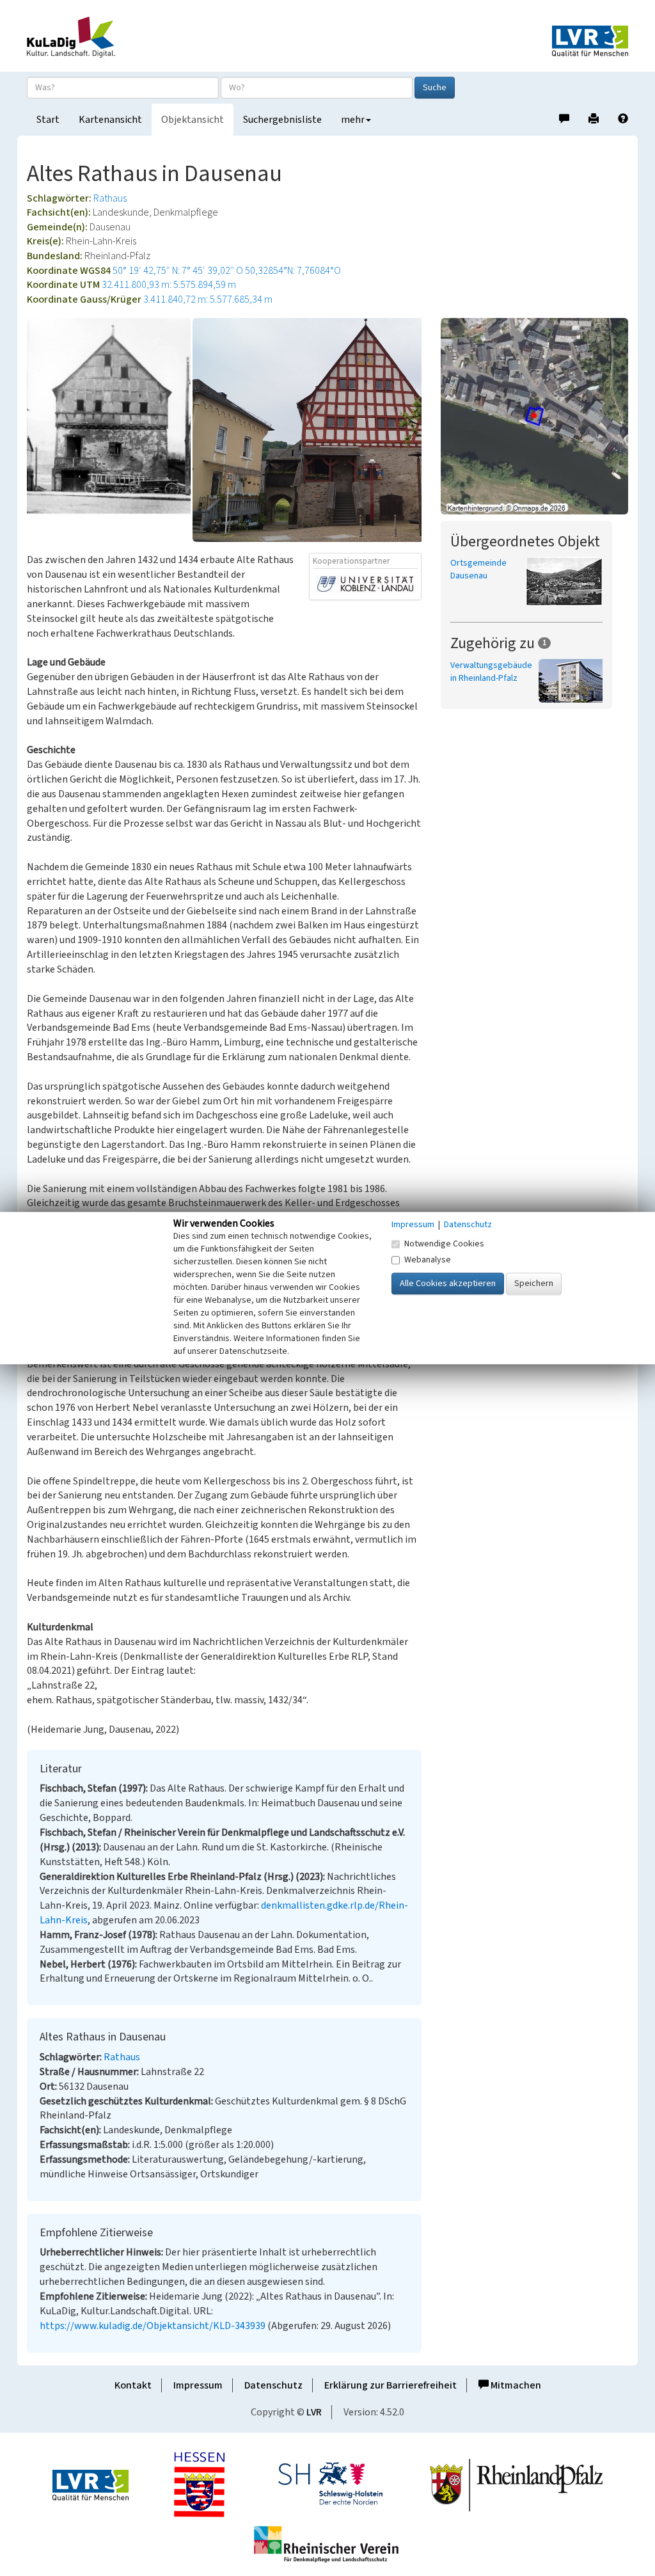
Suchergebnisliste (282, 120)
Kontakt (133, 2385)
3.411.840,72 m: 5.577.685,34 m (208, 299)
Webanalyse (428, 1260)
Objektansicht (193, 120)
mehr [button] (353, 120)
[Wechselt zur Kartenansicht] (534, 416)
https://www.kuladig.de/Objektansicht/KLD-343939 (153, 2326)
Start (48, 120)
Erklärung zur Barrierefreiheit (391, 2385)
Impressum (198, 2385)
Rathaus (110, 198)
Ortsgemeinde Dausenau (478, 569)
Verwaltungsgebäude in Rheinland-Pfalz (491, 672)
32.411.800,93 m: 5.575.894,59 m (169, 285)
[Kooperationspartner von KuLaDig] (365, 584)
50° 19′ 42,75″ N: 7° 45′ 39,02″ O (178, 271)
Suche (435, 88)
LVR (314, 2412)
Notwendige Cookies (444, 1244)
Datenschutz (273, 2385)
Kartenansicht (110, 120)
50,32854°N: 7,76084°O (293, 271)
